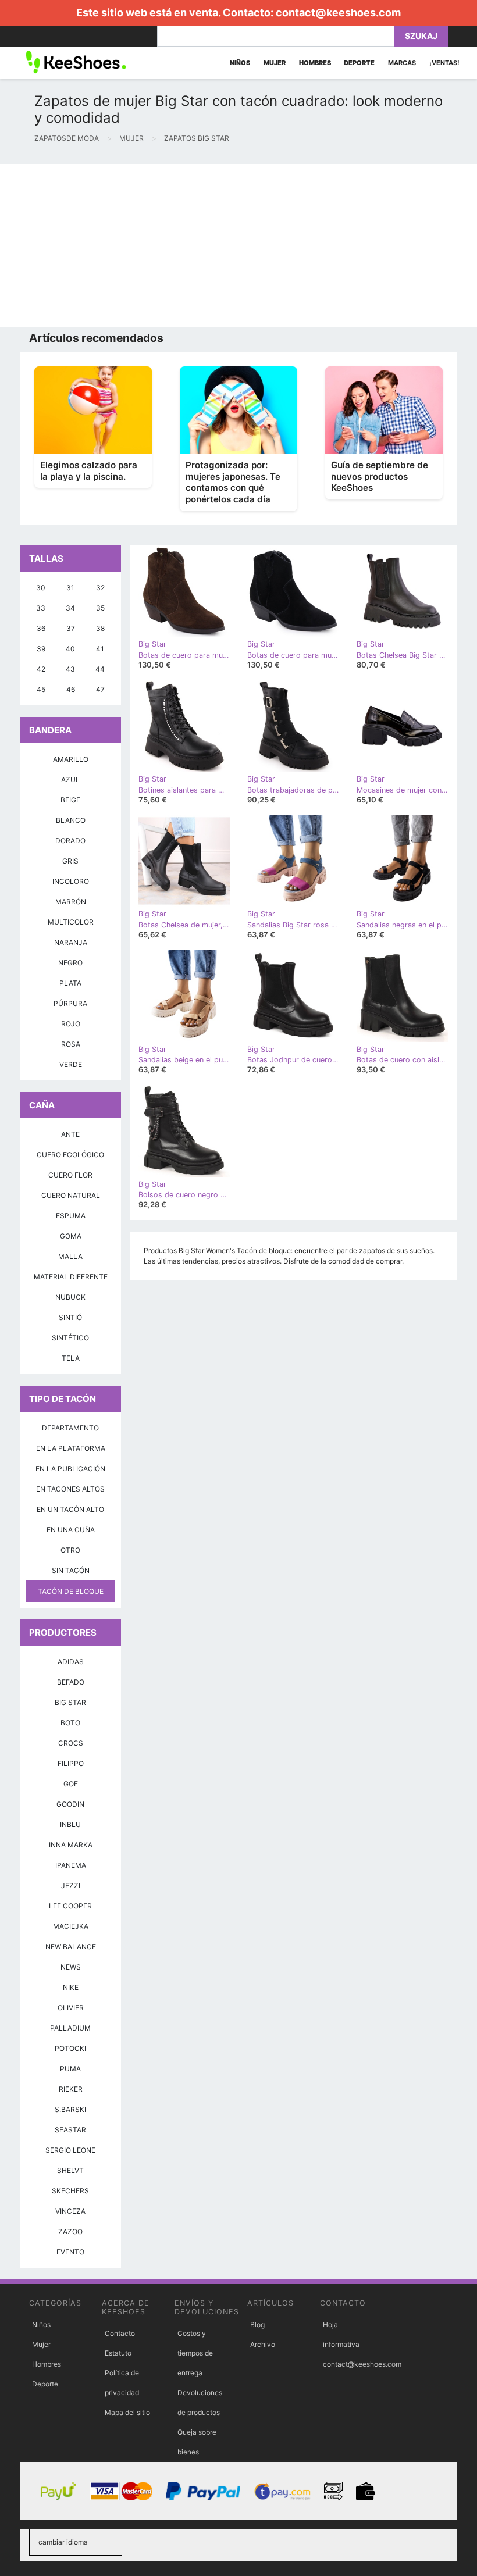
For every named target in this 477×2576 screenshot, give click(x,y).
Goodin (70, 1804)
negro (70, 963)
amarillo (71, 759)
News (71, 1967)
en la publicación (70, 1469)
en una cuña (71, 1530)
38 (100, 628)
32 (100, 588)
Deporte (45, 2384)
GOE (71, 1784)
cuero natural (71, 1195)
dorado (70, 841)
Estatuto (118, 2353)
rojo (71, 1024)
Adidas (71, 1662)
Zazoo (70, 2231)
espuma (71, 1216)
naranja (71, 942)
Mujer (41, 2344)
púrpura (70, 1003)
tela (71, 1358)
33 (41, 608)
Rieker (71, 2089)
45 (41, 689)
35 (100, 608)
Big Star (70, 1702)
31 (70, 588)
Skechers (70, 2191)
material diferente (71, 1277)
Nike (71, 1987)
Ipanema (71, 1865)
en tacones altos (70, 1489)
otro (70, 1550)
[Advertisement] (238, 245)
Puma (70, 2069)
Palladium (70, 2028)
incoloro (71, 881)
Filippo (71, 1763)
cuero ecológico (70, 1155)
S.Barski (70, 2109)
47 (100, 689)
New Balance (71, 1947)
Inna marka (71, 1845)
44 (100, 669)
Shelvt (70, 2170)
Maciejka (71, 1926)
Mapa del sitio (127, 2412)
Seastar (70, 2130)
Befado (71, 1682)
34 (70, 608)
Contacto (120, 2333)
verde (71, 1064)
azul (70, 779)
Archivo (263, 2344)
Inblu (70, 1824)
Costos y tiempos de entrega (195, 2353)
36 (41, 628)
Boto (70, 1723)
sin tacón (71, 1570)
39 (41, 649)
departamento (70, 1428)
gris (70, 861)
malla (70, 1256)
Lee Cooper (70, 1906)
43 (70, 669)
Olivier (71, 2008)
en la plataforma (71, 1448)
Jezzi (71, 1885)
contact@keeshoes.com (338, 13)
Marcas (402, 63)
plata (70, 983)
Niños (41, 2325)
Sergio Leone (70, 2150)
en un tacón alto (70, 1509)
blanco (71, 820)
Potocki (70, 2048)
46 (71, 689)
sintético (70, 1338)
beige (70, 800)
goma (71, 1236)
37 (71, 628)
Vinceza (70, 2211)
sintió (70, 1317)
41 (100, 649)
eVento (70, 2252)
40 (70, 649)
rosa (71, 1044)
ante (70, 1134)
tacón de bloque (71, 1591)
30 (41, 588)
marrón (71, 902)
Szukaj (421, 36)
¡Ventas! (444, 63)
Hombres (47, 2364)
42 (41, 669)
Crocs (71, 1743)
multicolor (71, 922)
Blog (257, 2325)
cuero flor (70, 1175)
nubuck (70, 1297)
